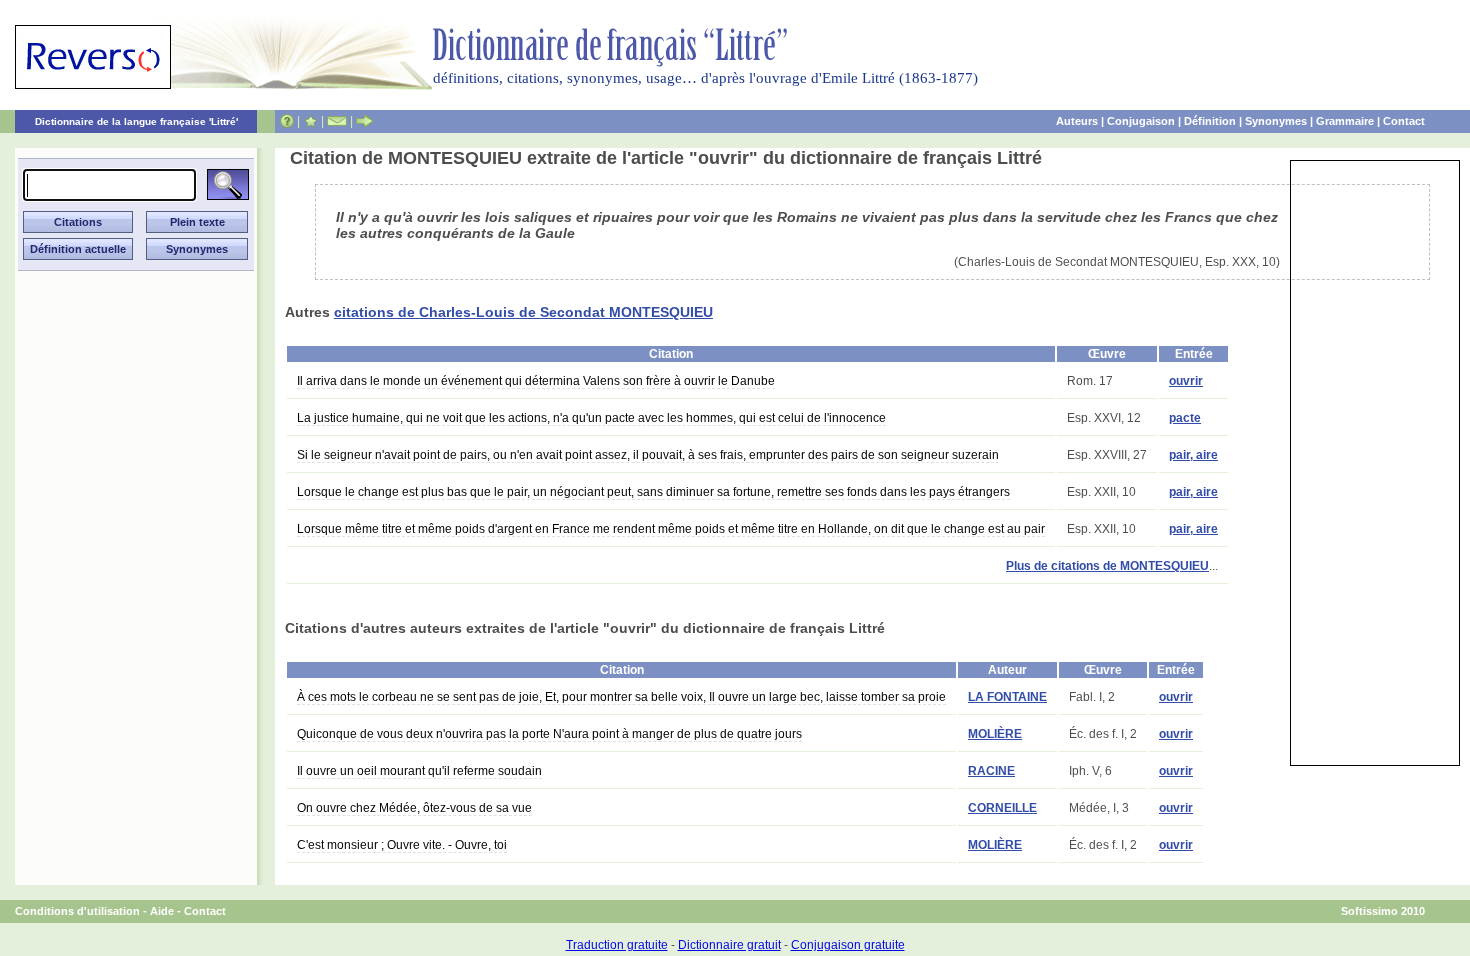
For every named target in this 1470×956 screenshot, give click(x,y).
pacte (1185, 418)
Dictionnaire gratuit (729, 945)
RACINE (991, 771)
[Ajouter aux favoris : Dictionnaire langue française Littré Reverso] (310, 121)
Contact (1404, 121)
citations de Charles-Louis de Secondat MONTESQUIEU (523, 312)
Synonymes (1276, 121)
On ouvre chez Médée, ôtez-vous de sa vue (414, 808)
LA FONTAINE (1007, 697)
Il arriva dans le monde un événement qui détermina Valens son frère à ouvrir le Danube (536, 381)
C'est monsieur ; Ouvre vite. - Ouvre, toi (402, 845)
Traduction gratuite (617, 945)
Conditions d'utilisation (77, 911)
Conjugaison (1141, 121)
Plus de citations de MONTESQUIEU (1107, 566)
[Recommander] (364, 121)
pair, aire (1193, 455)
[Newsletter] (337, 121)
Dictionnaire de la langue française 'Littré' (136, 121)
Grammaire (1345, 121)
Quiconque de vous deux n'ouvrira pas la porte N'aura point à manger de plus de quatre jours (549, 734)
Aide (162, 911)
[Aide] (287, 121)
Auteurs (1077, 121)
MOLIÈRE (995, 734)
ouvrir (1186, 381)
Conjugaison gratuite (848, 945)
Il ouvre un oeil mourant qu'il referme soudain (419, 771)
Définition (1210, 121)
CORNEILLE (1002, 808)
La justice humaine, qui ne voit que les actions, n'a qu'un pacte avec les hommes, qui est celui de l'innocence (591, 418)
